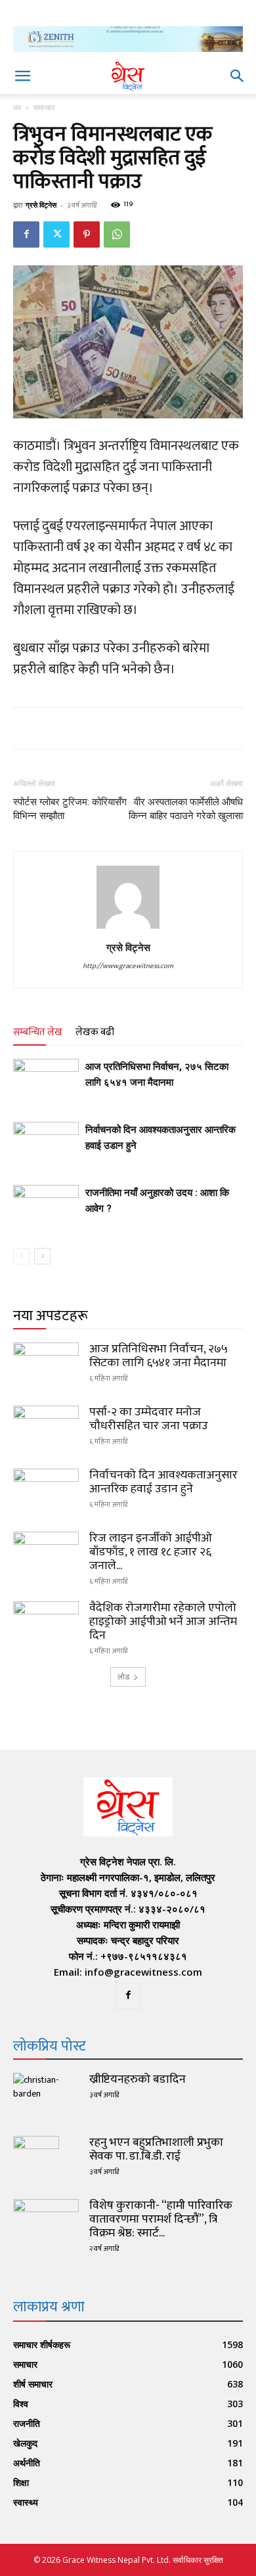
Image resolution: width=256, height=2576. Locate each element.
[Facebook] (26, 234)
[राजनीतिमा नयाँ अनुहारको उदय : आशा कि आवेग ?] (46, 1208)
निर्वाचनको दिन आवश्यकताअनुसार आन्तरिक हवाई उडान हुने (163, 1482)
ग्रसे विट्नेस (41, 205)
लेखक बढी (95, 1032)
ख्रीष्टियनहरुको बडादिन (138, 2079)
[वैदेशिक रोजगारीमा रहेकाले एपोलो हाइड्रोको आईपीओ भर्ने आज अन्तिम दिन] (46, 1624)
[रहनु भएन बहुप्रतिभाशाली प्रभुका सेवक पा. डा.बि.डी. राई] (36, 2159)
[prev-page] (21, 1256)
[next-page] (42, 1256)
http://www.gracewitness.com (128, 966)
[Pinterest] (87, 234)
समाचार (44, 107)
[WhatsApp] (117, 234)
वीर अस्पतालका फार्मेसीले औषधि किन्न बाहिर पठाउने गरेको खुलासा (186, 809)
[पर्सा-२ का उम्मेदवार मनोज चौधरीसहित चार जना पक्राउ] (46, 1429)
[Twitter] (56, 234)
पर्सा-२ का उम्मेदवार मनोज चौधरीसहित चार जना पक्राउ (149, 1419)
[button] (22, 76)
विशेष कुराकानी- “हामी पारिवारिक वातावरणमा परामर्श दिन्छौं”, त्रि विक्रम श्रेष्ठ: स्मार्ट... (161, 2219)
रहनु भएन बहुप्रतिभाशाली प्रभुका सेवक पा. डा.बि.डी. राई (156, 2149)
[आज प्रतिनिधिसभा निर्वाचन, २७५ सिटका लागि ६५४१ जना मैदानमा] (46, 1081)
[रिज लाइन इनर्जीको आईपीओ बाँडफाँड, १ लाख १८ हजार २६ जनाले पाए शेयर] (46, 1555)
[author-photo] (128, 929)
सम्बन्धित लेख (38, 1032)
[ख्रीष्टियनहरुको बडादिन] (46, 2096)
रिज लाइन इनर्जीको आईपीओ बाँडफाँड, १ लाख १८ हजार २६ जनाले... (151, 1552)
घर (17, 107)
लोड (123, 1677)
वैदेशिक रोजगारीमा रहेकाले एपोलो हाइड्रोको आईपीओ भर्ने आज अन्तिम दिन (163, 1622)
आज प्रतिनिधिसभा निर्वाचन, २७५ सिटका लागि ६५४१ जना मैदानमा (159, 1356)
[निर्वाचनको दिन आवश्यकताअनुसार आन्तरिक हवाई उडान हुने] (46, 1144)
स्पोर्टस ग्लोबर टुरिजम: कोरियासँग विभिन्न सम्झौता (70, 809)
